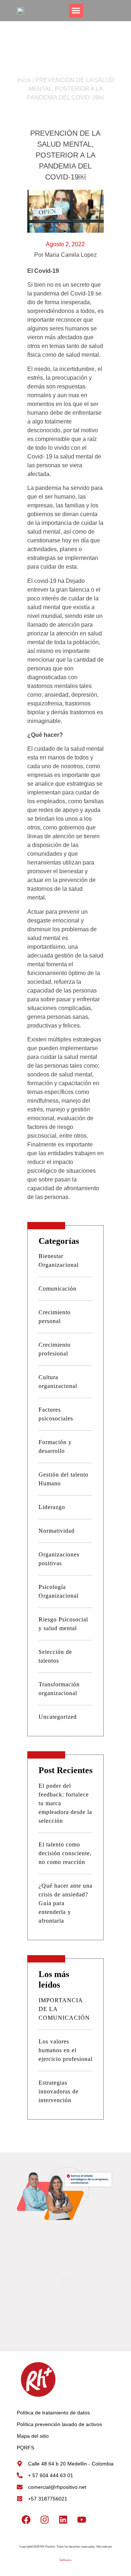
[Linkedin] (63, 2519)
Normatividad (57, 1531)
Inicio (24, 80)
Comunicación (57, 1289)
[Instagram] (44, 2519)
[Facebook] (26, 2519)
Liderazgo (52, 1507)
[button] (76, 11)
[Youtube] (82, 2519)
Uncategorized (58, 1717)
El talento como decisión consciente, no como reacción (65, 1853)
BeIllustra (65, 2560)
